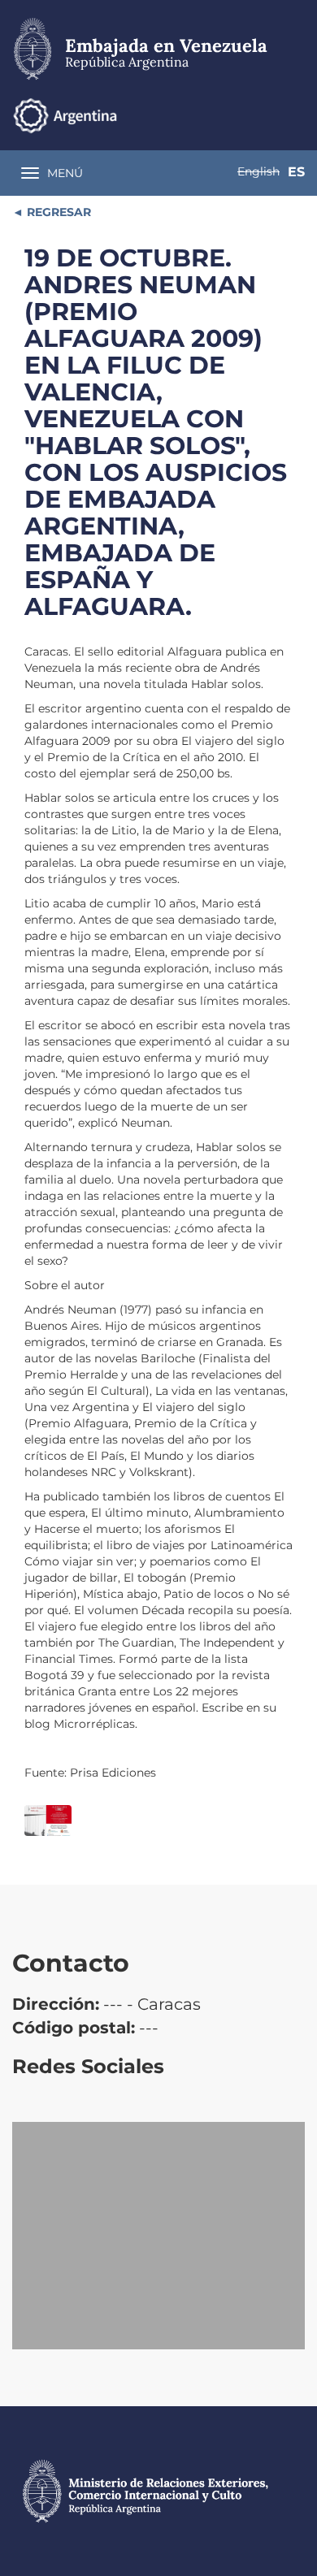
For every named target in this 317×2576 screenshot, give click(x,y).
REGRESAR (57, 212)
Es (296, 172)
